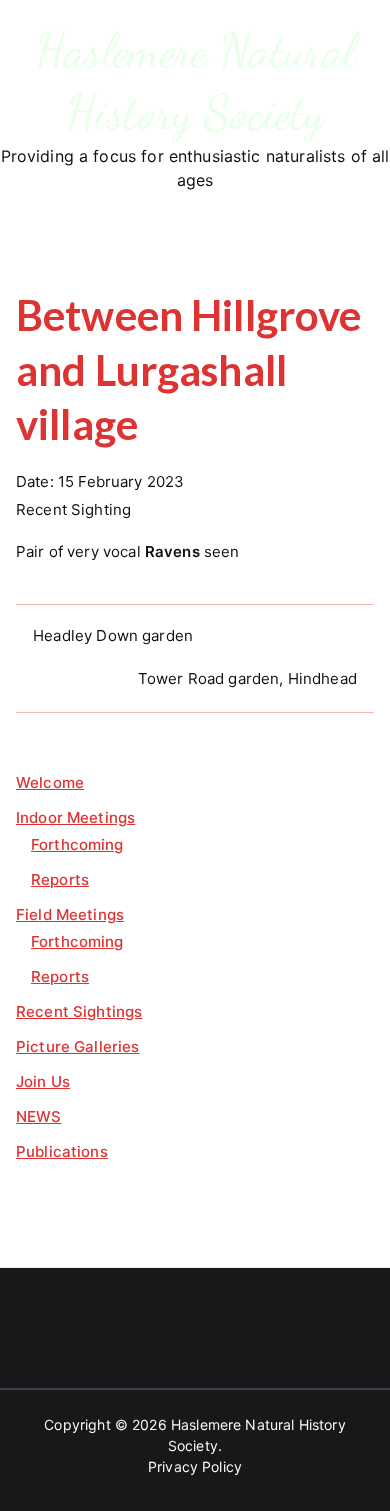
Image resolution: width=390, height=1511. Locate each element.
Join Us (43, 1081)
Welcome (50, 782)
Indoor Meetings (75, 817)
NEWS (39, 1116)
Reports (60, 879)
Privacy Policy (195, 1466)
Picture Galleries (78, 1046)
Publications (62, 1151)
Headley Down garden (113, 635)
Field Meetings (70, 914)
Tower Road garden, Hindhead (247, 678)
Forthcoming (77, 844)
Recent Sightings (79, 1011)
